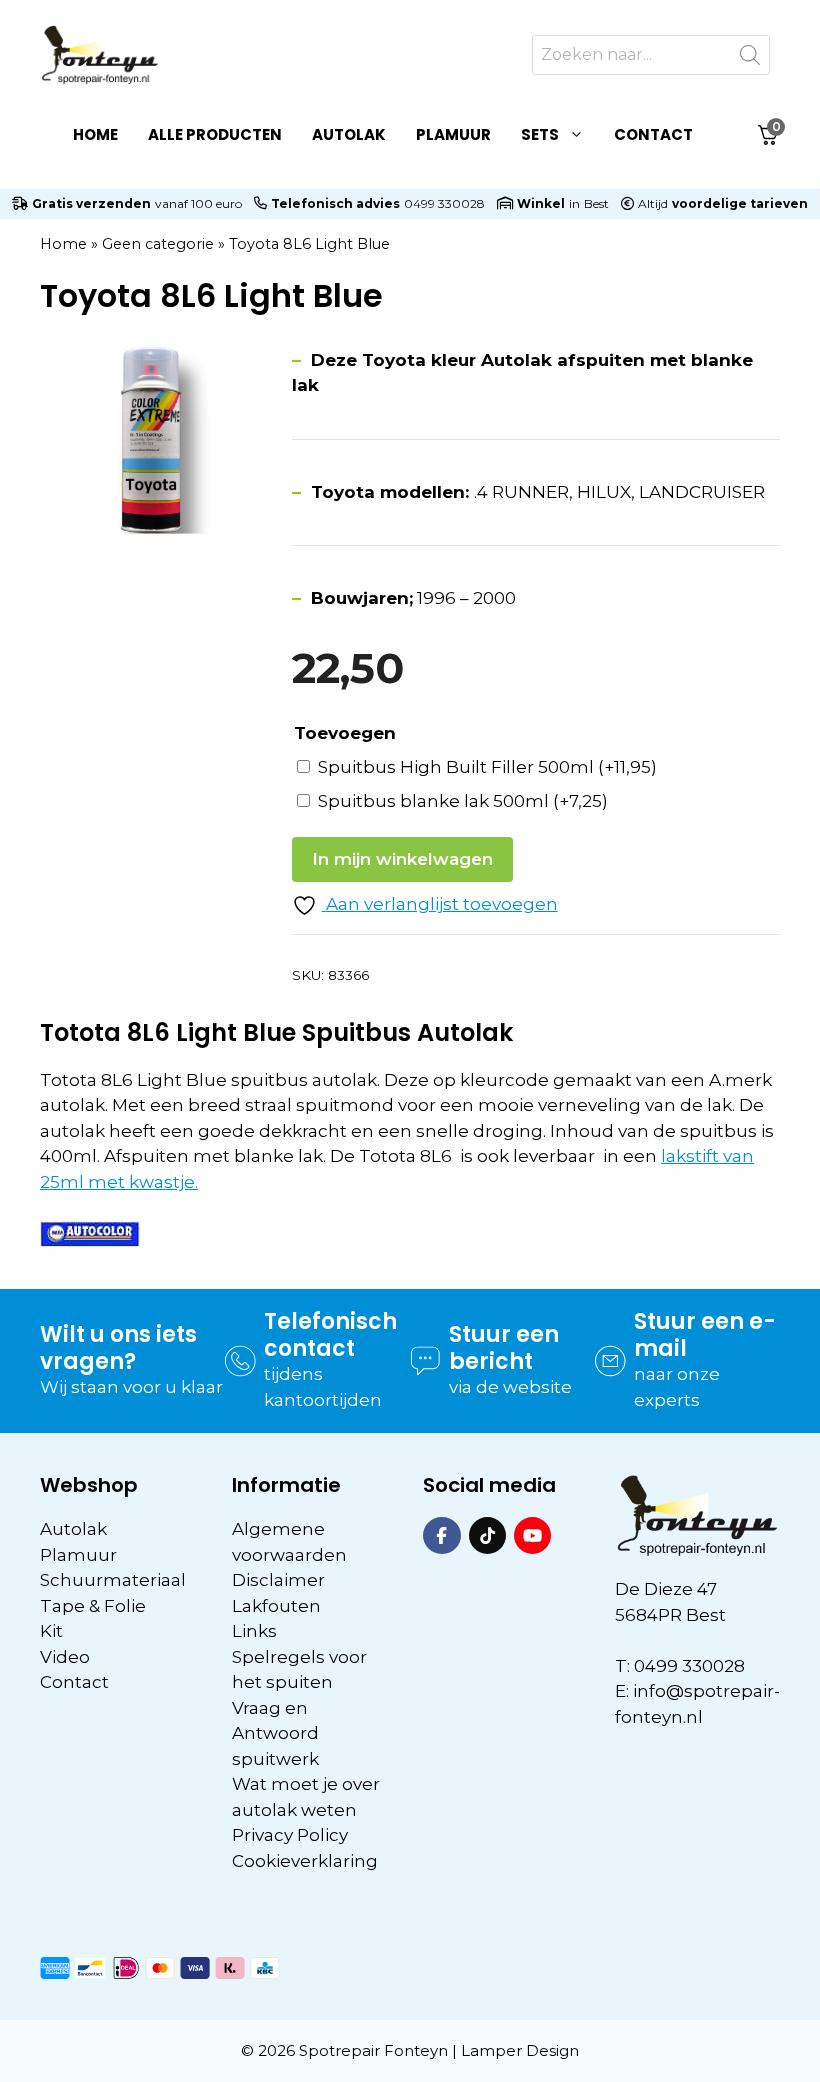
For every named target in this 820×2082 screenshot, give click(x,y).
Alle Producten (215, 134)
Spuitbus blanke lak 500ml (463, 801)
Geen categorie (158, 244)
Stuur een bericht (504, 1347)
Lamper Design (520, 2050)
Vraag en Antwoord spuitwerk (275, 1733)
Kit (51, 1631)
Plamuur (453, 134)
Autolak (349, 134)
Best (596, 203)
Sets (540, 134)
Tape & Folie (93, 1606)
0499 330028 (444, 203)
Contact (653, 134)
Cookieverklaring (305, 1861)
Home (95, 134)
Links (254, 1631)
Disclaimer (278, 1580)
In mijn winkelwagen (402, 859)
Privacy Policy (290, 1835)
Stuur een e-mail (705, 1334)
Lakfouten (276, 1606)
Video (65, 1657)
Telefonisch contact (330, 1334)
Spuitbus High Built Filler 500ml (487, 767)
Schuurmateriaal (113, 1580)
